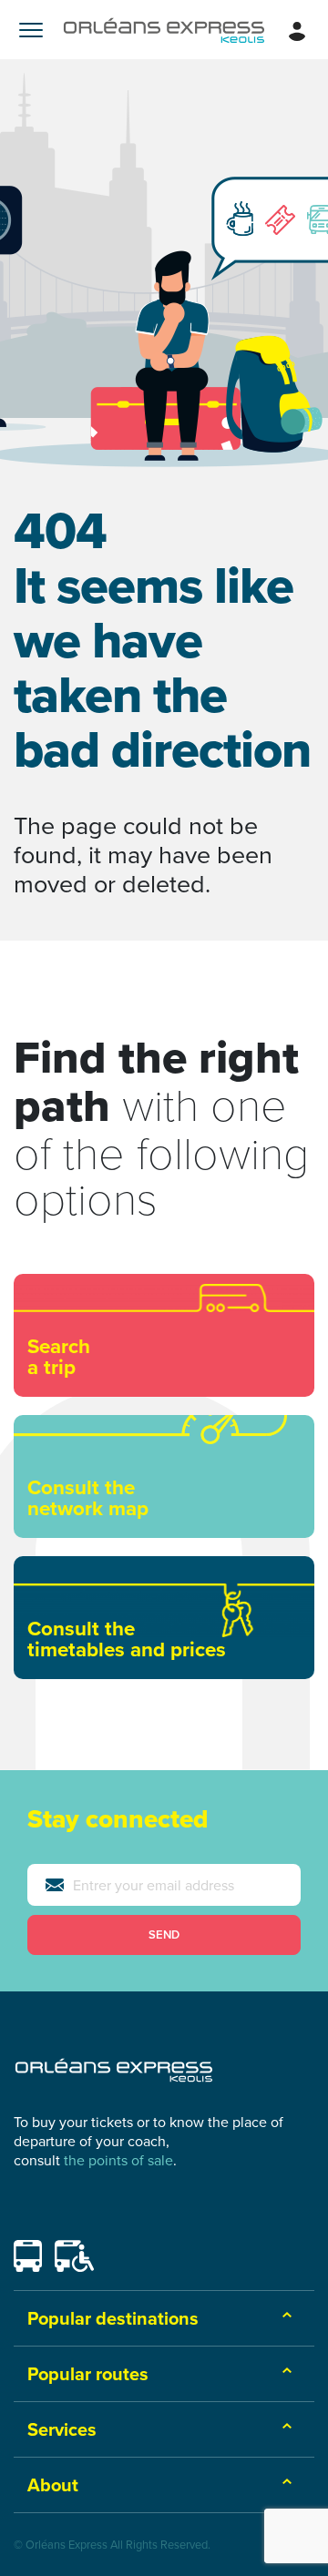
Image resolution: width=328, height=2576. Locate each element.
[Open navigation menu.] (31, 30)
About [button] (53, 2484)
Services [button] (62, 2429)
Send (164, 1935)
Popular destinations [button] (113, 2318)
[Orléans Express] (164, 30)
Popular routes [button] (88, 2373)
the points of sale (118, 2160)
